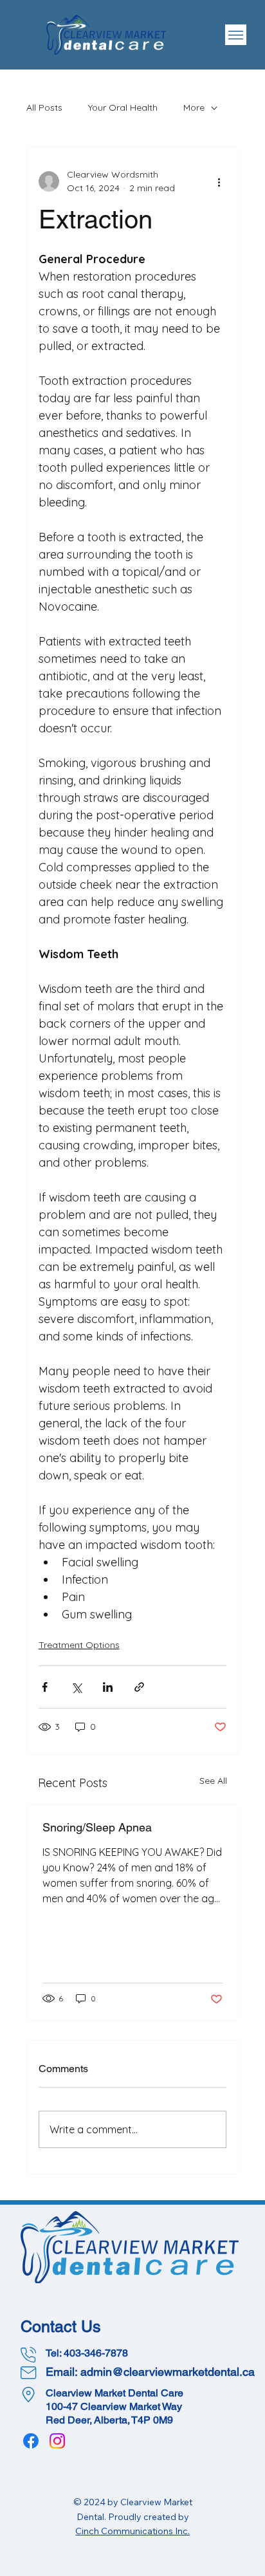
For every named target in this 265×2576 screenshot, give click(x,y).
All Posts (44, 107)
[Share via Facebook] (45, 1687)
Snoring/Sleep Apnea (97, 1827)
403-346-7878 (96, 2353)
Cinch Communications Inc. (132, 2531)
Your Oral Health (123, 107)
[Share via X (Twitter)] (76, 1687)
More (194, 107)
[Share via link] (139, 1687)
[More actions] (219, 181)
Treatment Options (79, 1645)
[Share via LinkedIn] (108, 1687)
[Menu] (236, 35)
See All (213, 1781)
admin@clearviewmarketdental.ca (168, 2372)
